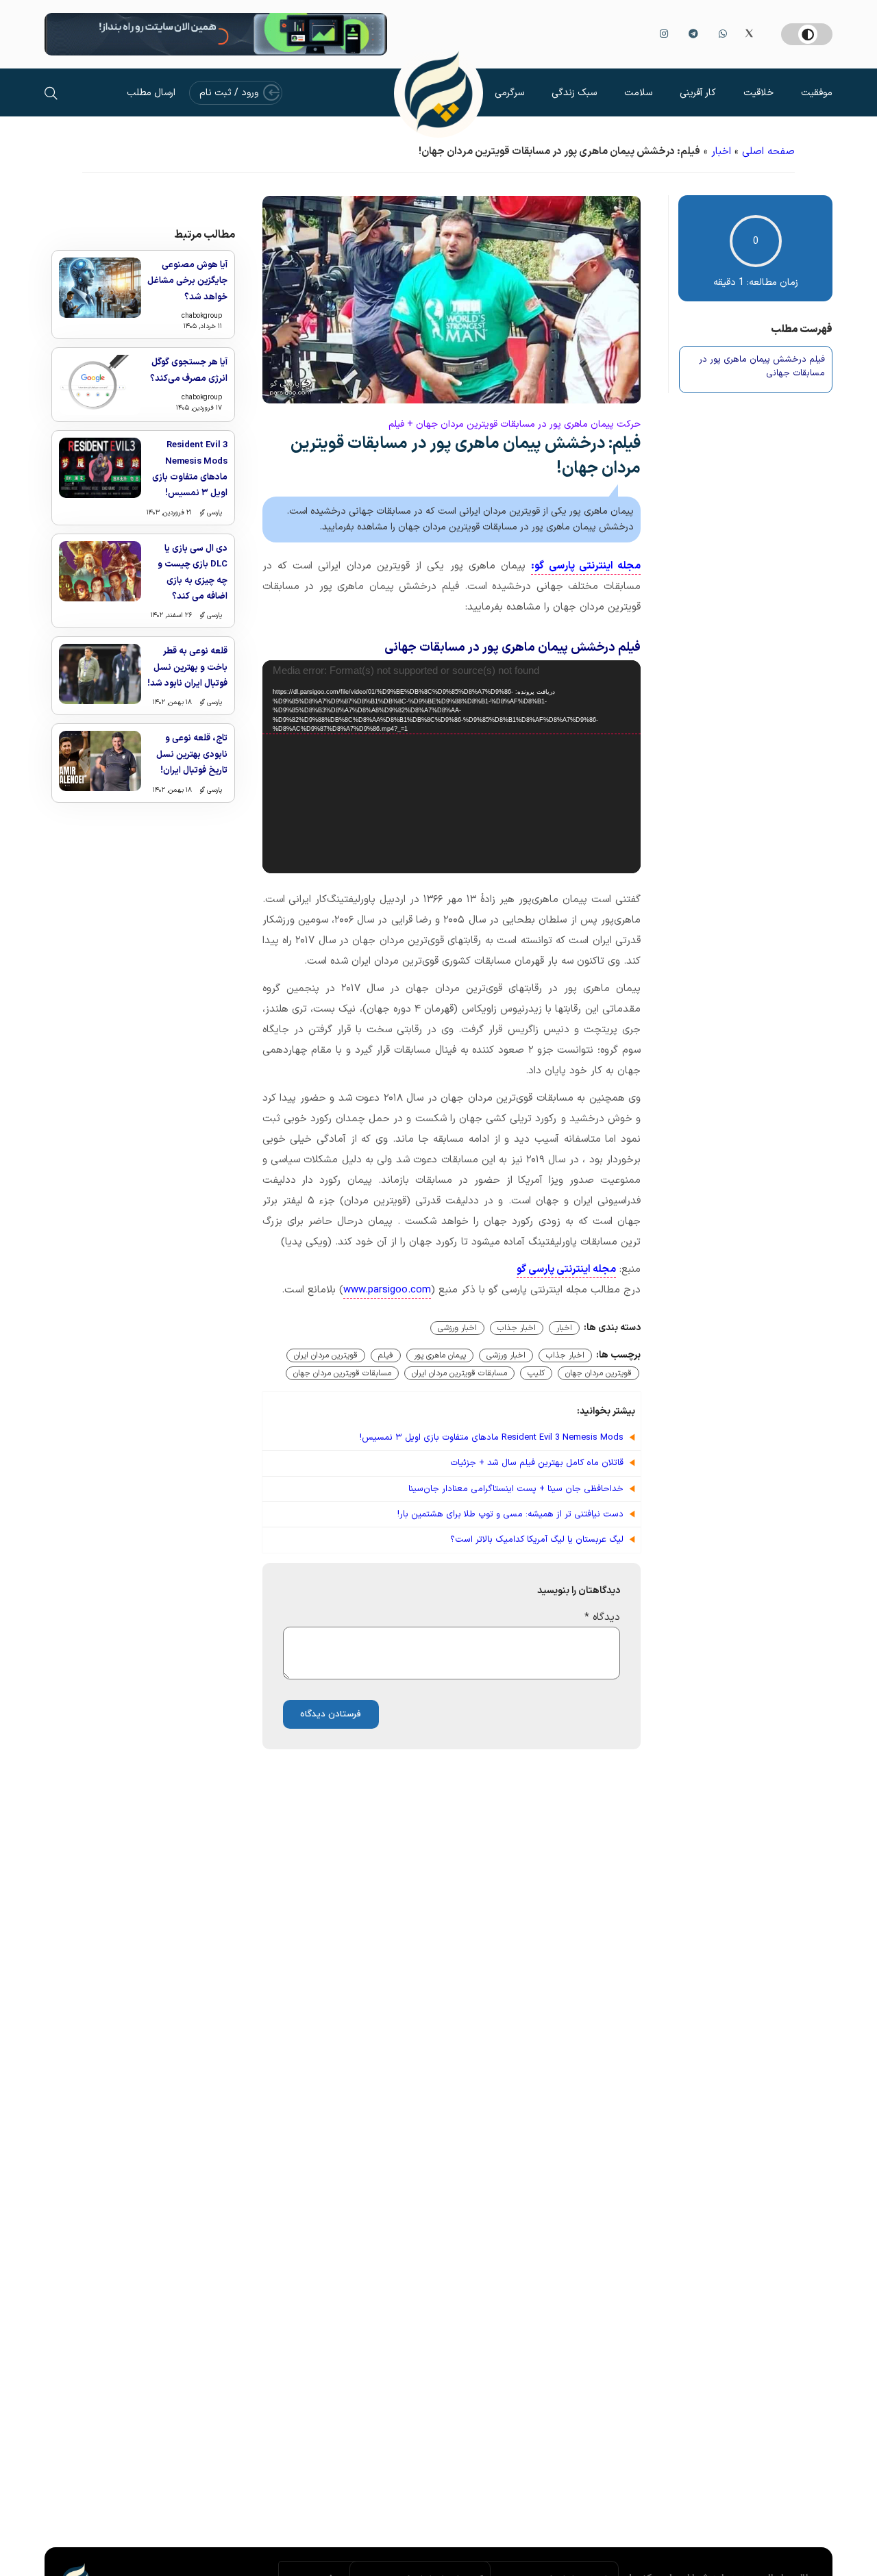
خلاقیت (758, 93)
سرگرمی (509, 93)
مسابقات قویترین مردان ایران (459, 1373)
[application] (452, 767)
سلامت (638, 93)
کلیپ (536, 1373)
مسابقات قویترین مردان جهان (342, 1373)
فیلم (386, 1355)
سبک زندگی (574, 93)
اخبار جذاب (517, 1328)
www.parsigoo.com (387, 1290)
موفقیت (817, 93)
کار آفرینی (698, 93)
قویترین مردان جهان (598, 1373)
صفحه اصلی (768, 152)
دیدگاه (602, 1617)
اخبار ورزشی (457, 1328)
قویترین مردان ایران (326, 1355)
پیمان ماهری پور (440, 1355)
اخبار (721, 152)
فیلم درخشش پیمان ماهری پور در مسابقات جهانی (762, 367)
